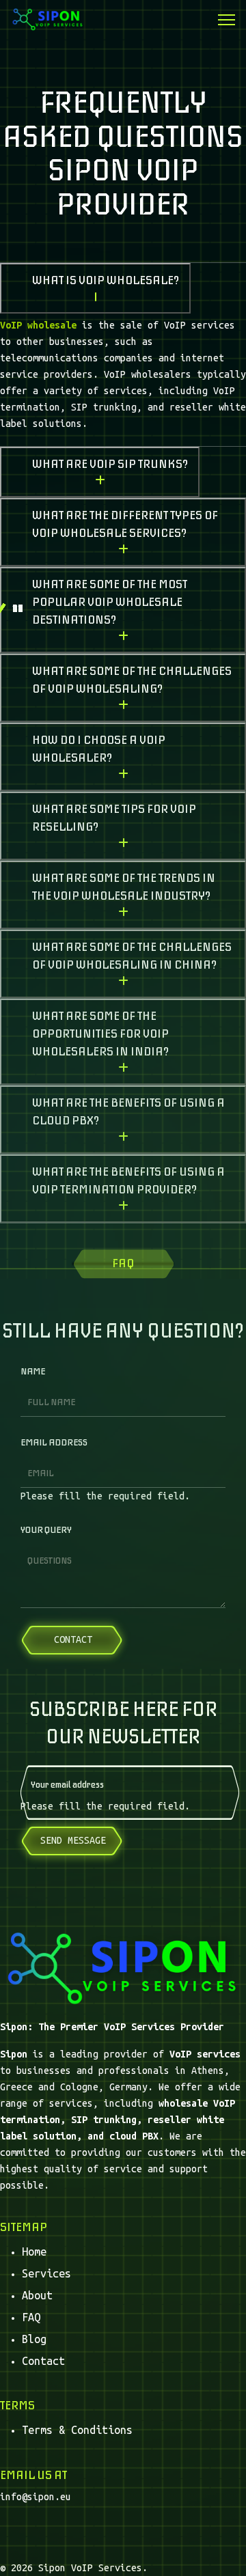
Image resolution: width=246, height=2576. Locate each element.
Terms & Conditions (77, 2430)
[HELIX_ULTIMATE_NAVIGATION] (227, 20)
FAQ (31, 2317)
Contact (43, 2361)
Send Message (73, 1840)
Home (34, 2252)
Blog (34, 2339)
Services (46, 2273)
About (37, 2295)
